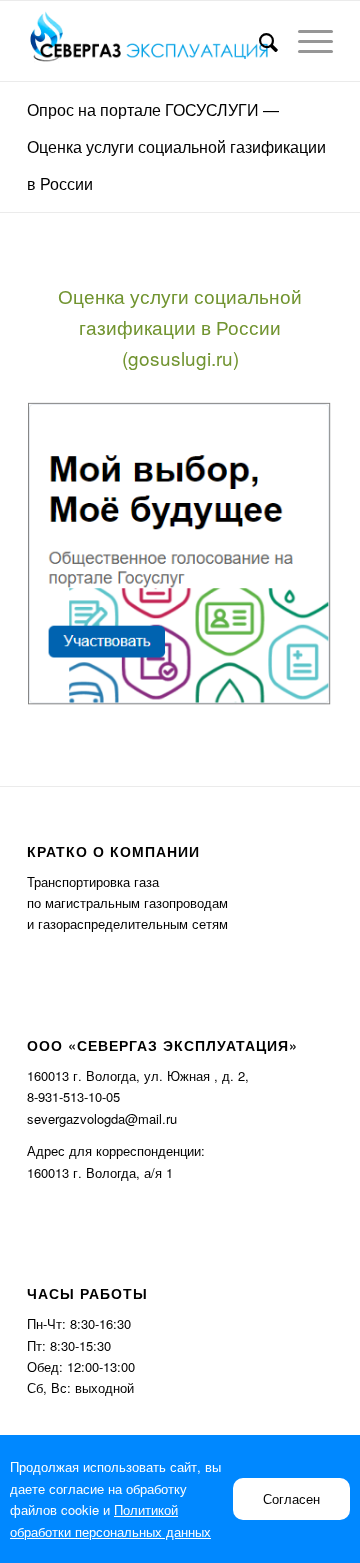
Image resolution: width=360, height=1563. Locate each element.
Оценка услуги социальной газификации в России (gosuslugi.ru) (180, 327)
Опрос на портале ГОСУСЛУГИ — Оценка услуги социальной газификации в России (176, 146)
